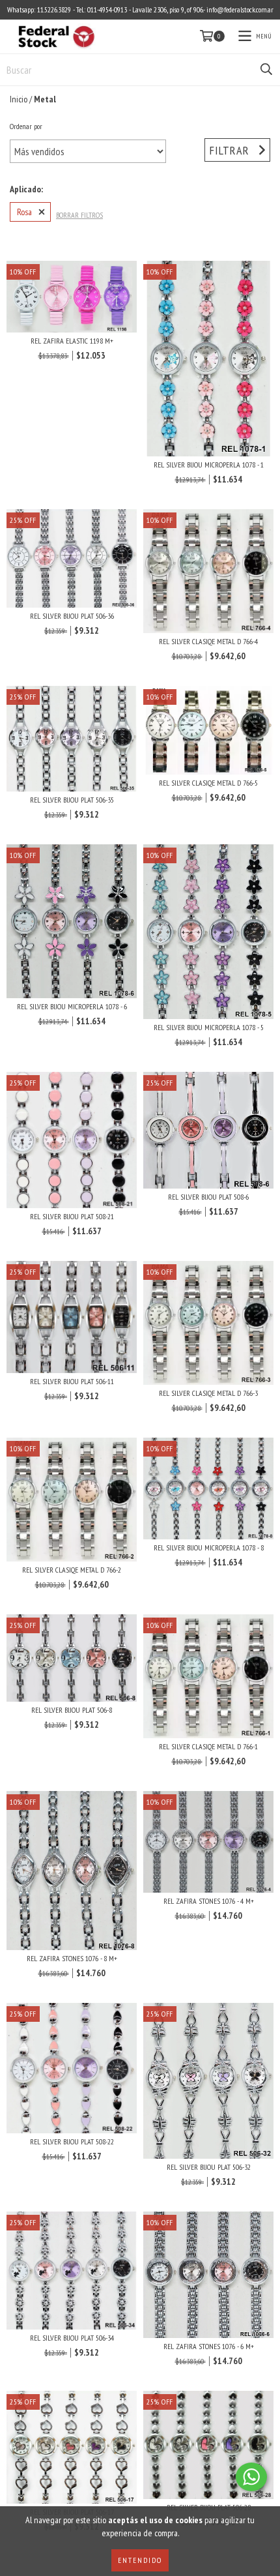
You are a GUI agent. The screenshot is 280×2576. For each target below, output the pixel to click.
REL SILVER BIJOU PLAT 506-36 (72, 616)
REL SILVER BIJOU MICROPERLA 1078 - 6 (72, 1006)
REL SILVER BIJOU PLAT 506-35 (72, 800)
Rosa (24, 212)
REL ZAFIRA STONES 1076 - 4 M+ (209, 1901)
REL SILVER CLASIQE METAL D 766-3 (208, 1393)
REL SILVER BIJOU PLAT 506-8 (72, 1710)
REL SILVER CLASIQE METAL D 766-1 (208, 1746)
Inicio (19, 99)
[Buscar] (266, 70)
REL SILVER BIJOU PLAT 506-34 (72, 2338)
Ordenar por (26, 126)
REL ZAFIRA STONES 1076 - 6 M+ (209, 2346)
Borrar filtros (79, 215)
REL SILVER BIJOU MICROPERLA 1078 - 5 (209, 1027)
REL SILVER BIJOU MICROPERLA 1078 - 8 (209, 1547)
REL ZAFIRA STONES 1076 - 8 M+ (72, 1958)
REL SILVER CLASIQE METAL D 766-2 (72, 1570)
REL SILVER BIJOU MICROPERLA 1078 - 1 (209, 465)
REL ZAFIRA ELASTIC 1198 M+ (72, 341)
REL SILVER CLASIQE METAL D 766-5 (208, 783)
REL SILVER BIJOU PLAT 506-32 (209, 2167)
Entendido (140, 2560)
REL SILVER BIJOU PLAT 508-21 (72, 1216)
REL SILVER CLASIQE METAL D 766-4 (208, 641)
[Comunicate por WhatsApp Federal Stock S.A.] (251, 2477)
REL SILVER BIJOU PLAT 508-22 (72, 2141)
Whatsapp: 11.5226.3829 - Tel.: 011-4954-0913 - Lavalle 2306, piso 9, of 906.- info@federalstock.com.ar (140, 9)
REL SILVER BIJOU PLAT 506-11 (72, 1381)
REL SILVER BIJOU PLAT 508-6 (208, 1197)
